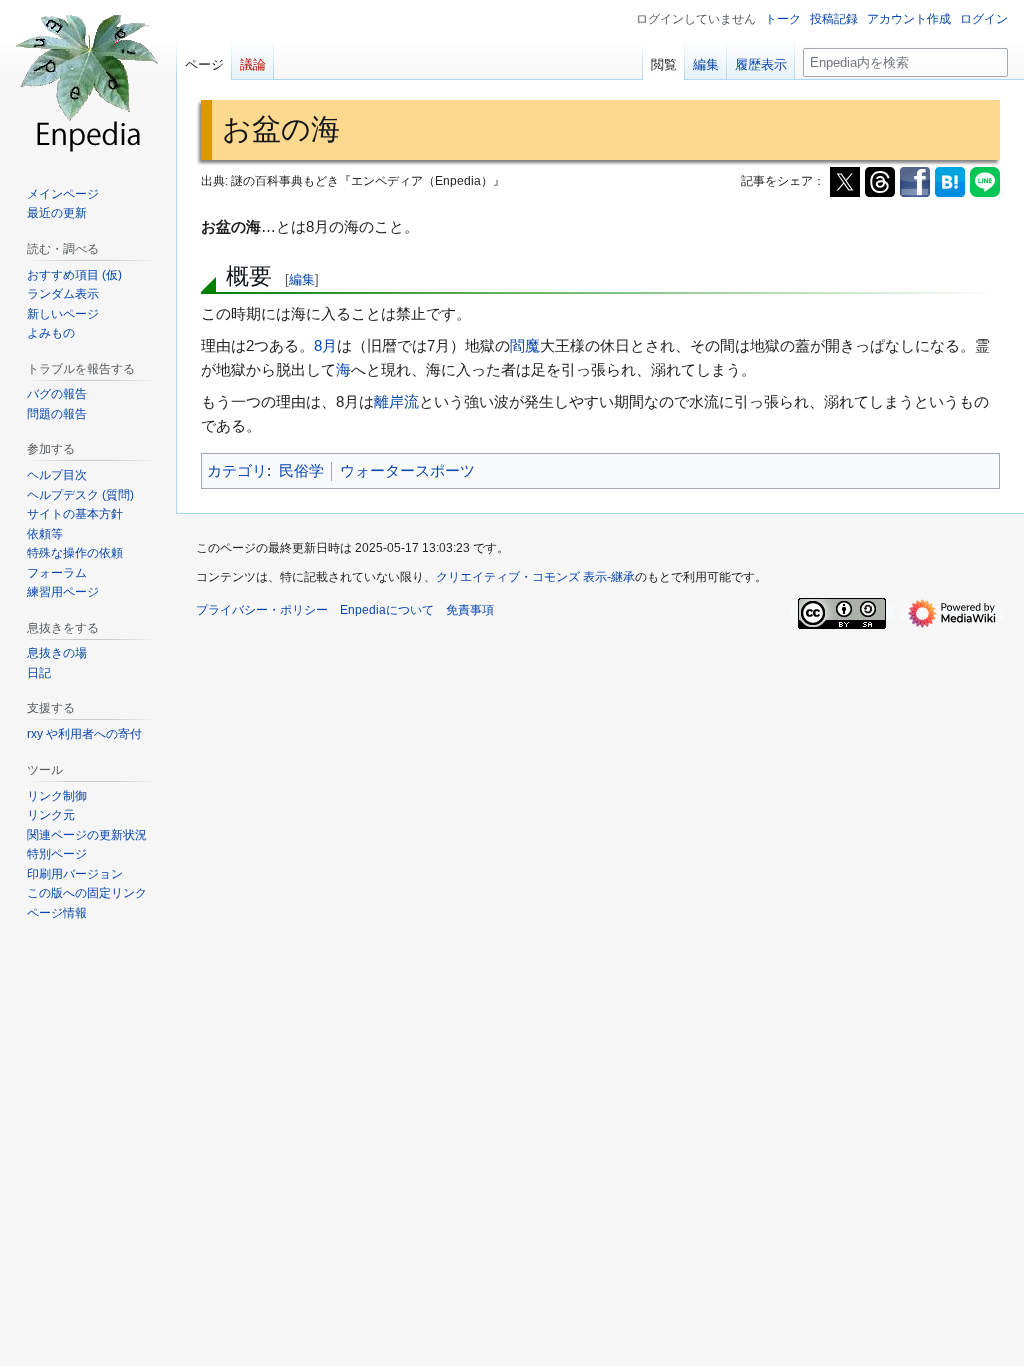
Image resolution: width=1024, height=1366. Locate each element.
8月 (325, 345)
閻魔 (525, 345)
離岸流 (396, 401)
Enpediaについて (387, 610)
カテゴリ (237, 470)
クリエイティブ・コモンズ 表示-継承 (535, 577)
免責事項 (470, 610)
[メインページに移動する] (88, 80)
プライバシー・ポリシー (262, 610)
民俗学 (301, 470)
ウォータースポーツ (407, 470)
